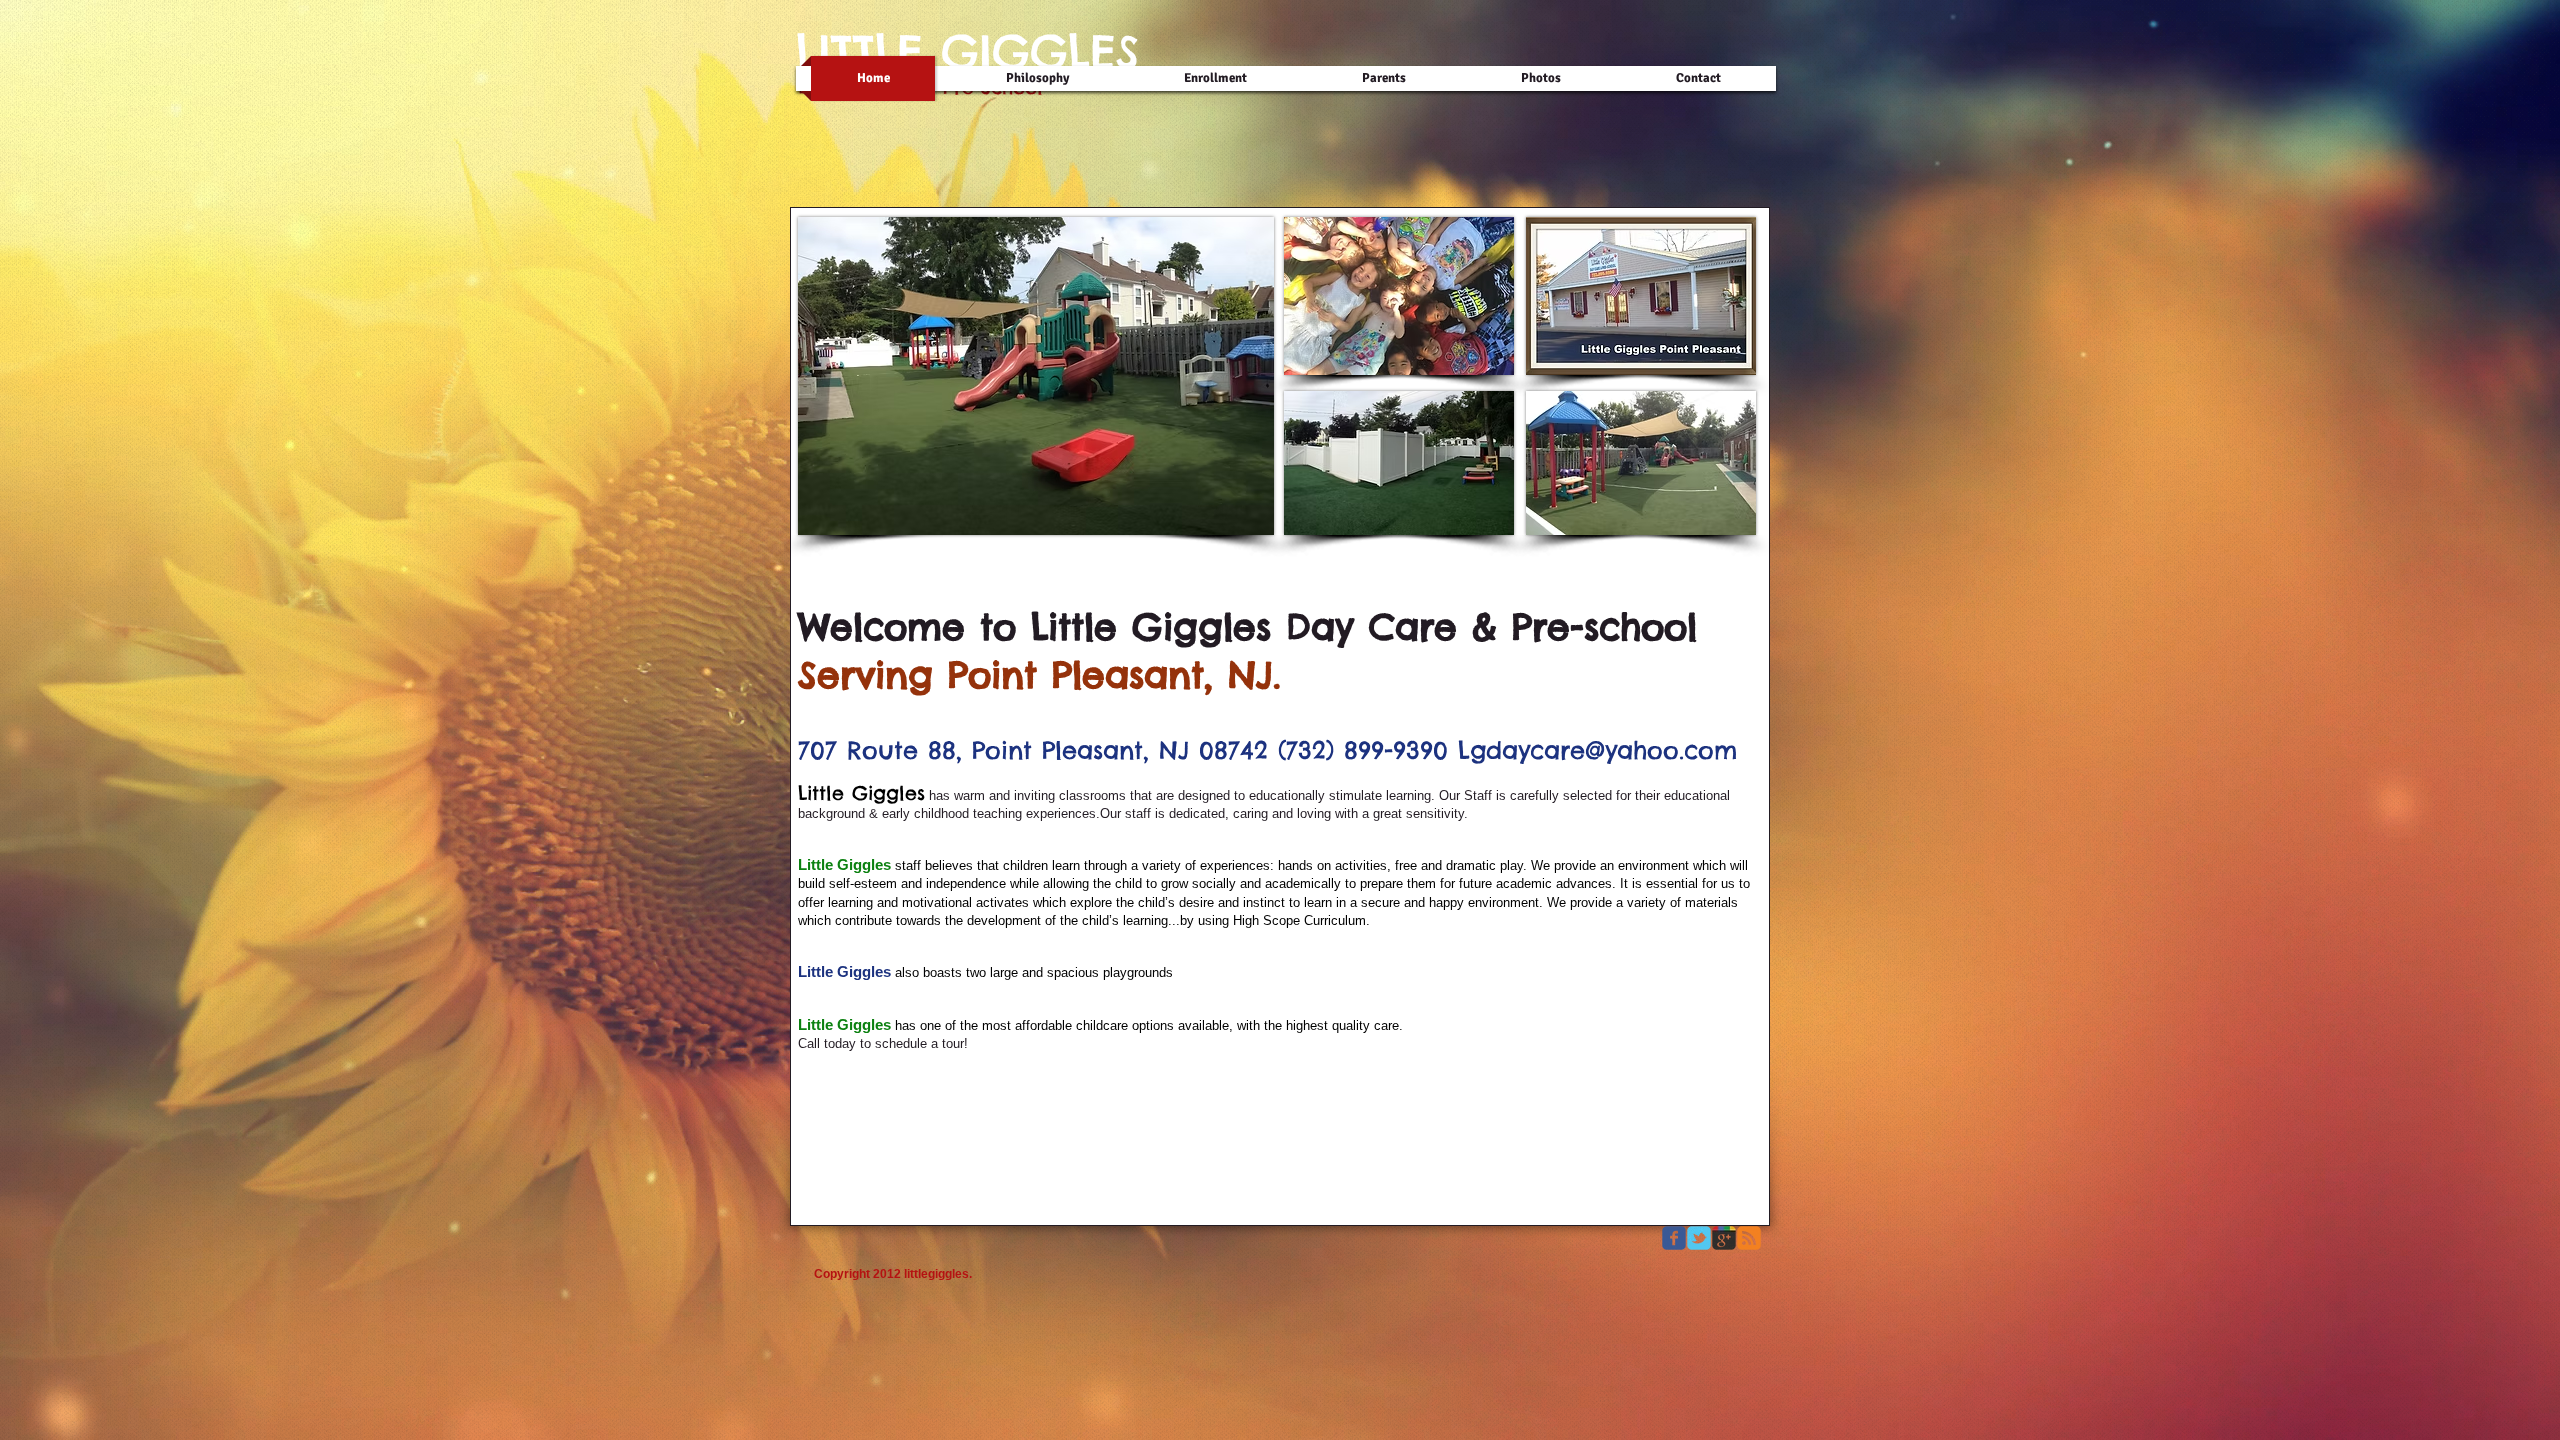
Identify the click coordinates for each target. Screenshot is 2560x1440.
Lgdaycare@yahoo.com (1597, 750)
